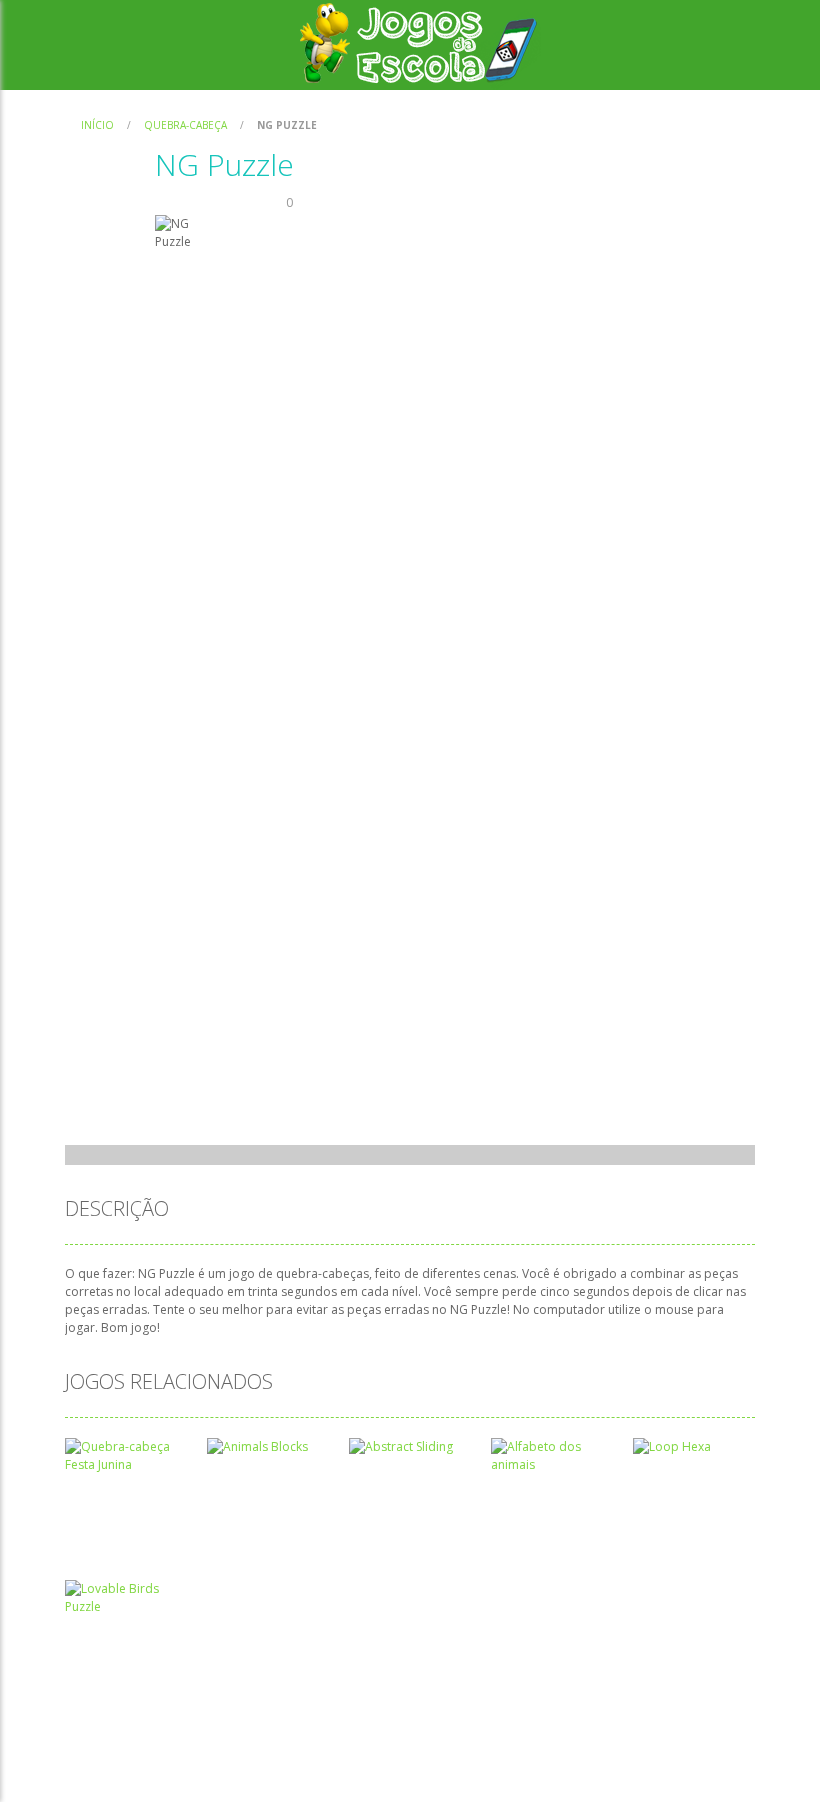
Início (97, 125)
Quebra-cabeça (185, 125)
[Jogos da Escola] (418, 43)
